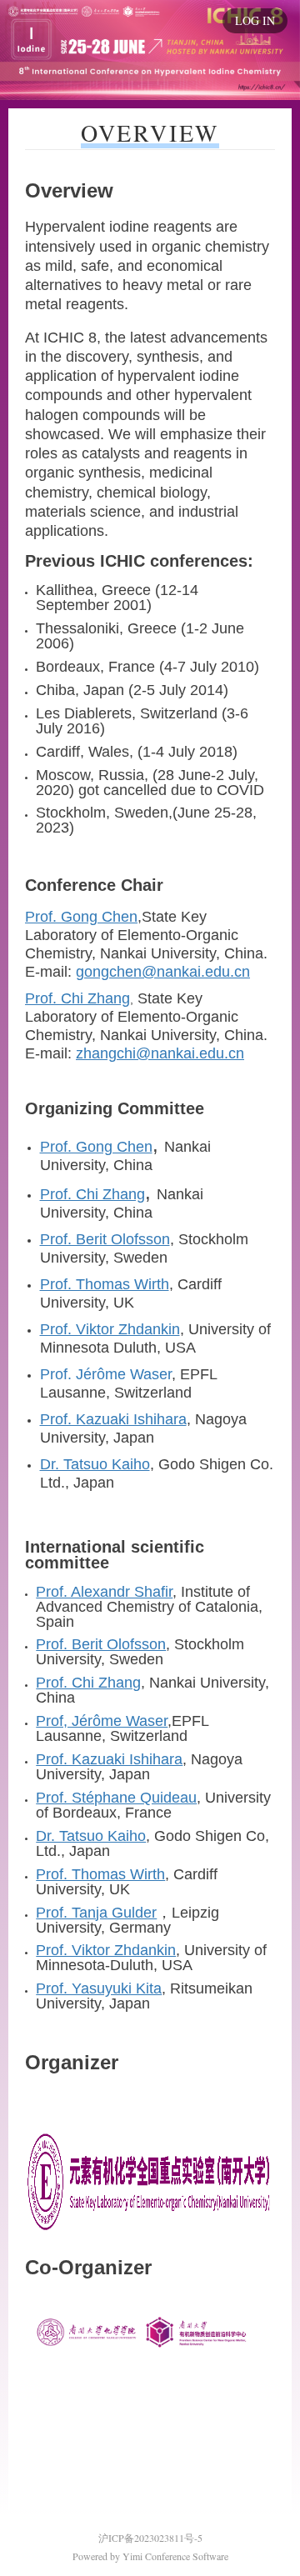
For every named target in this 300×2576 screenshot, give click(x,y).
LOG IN (255, 20)
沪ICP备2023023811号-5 (150, 2538)
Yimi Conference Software (175, 2556)
